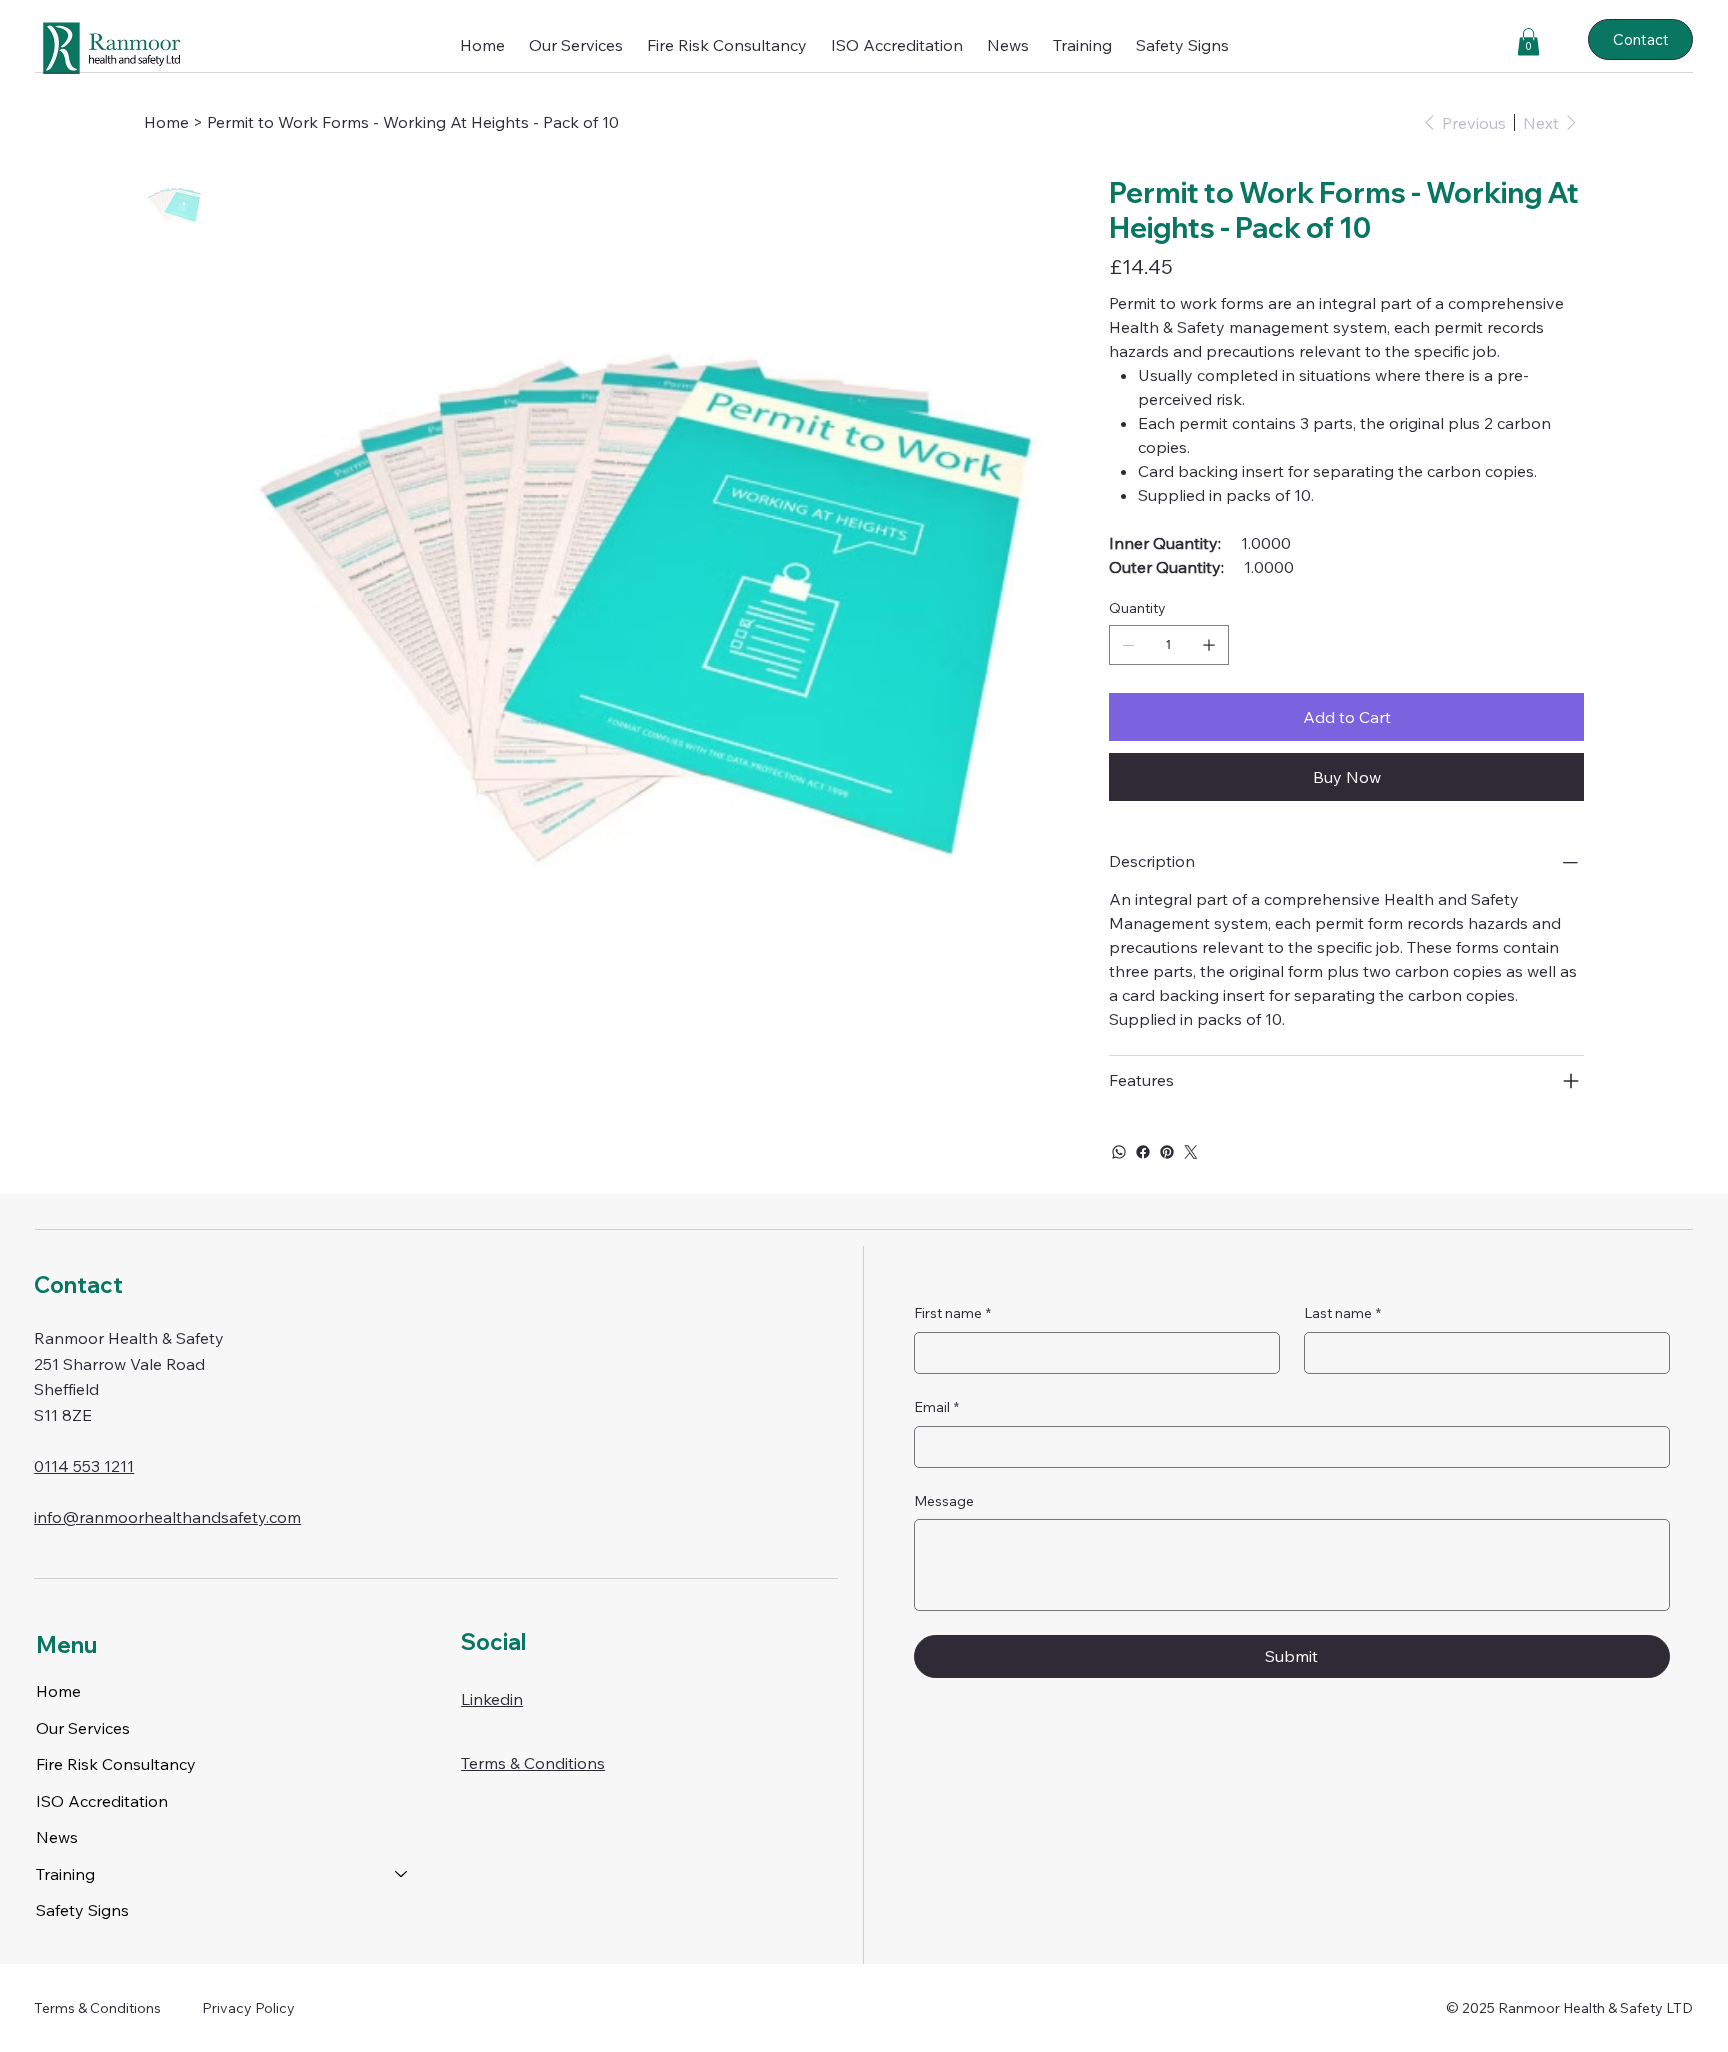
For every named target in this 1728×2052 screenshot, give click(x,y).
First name (952, 1313)
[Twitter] (1191, 1152)
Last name (1342, 1313)
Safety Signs (82, 1910)
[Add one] (1209, 645)
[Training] (402, 1874)
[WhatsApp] (1119, 1152)
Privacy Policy (248, 2008)
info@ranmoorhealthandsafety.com (167, 1517)
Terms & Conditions (533, 1763)
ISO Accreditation (102, 1801)
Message (944, 1501)
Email (936, 1407)
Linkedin (492, 1699)
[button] (1082, 45)
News (57, 1837)
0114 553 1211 (84, 1466)
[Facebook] (1143, 1152)
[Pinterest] (1167, 1152)
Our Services (83, 1728)
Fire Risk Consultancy (116, 1764)
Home (58, 1691)
